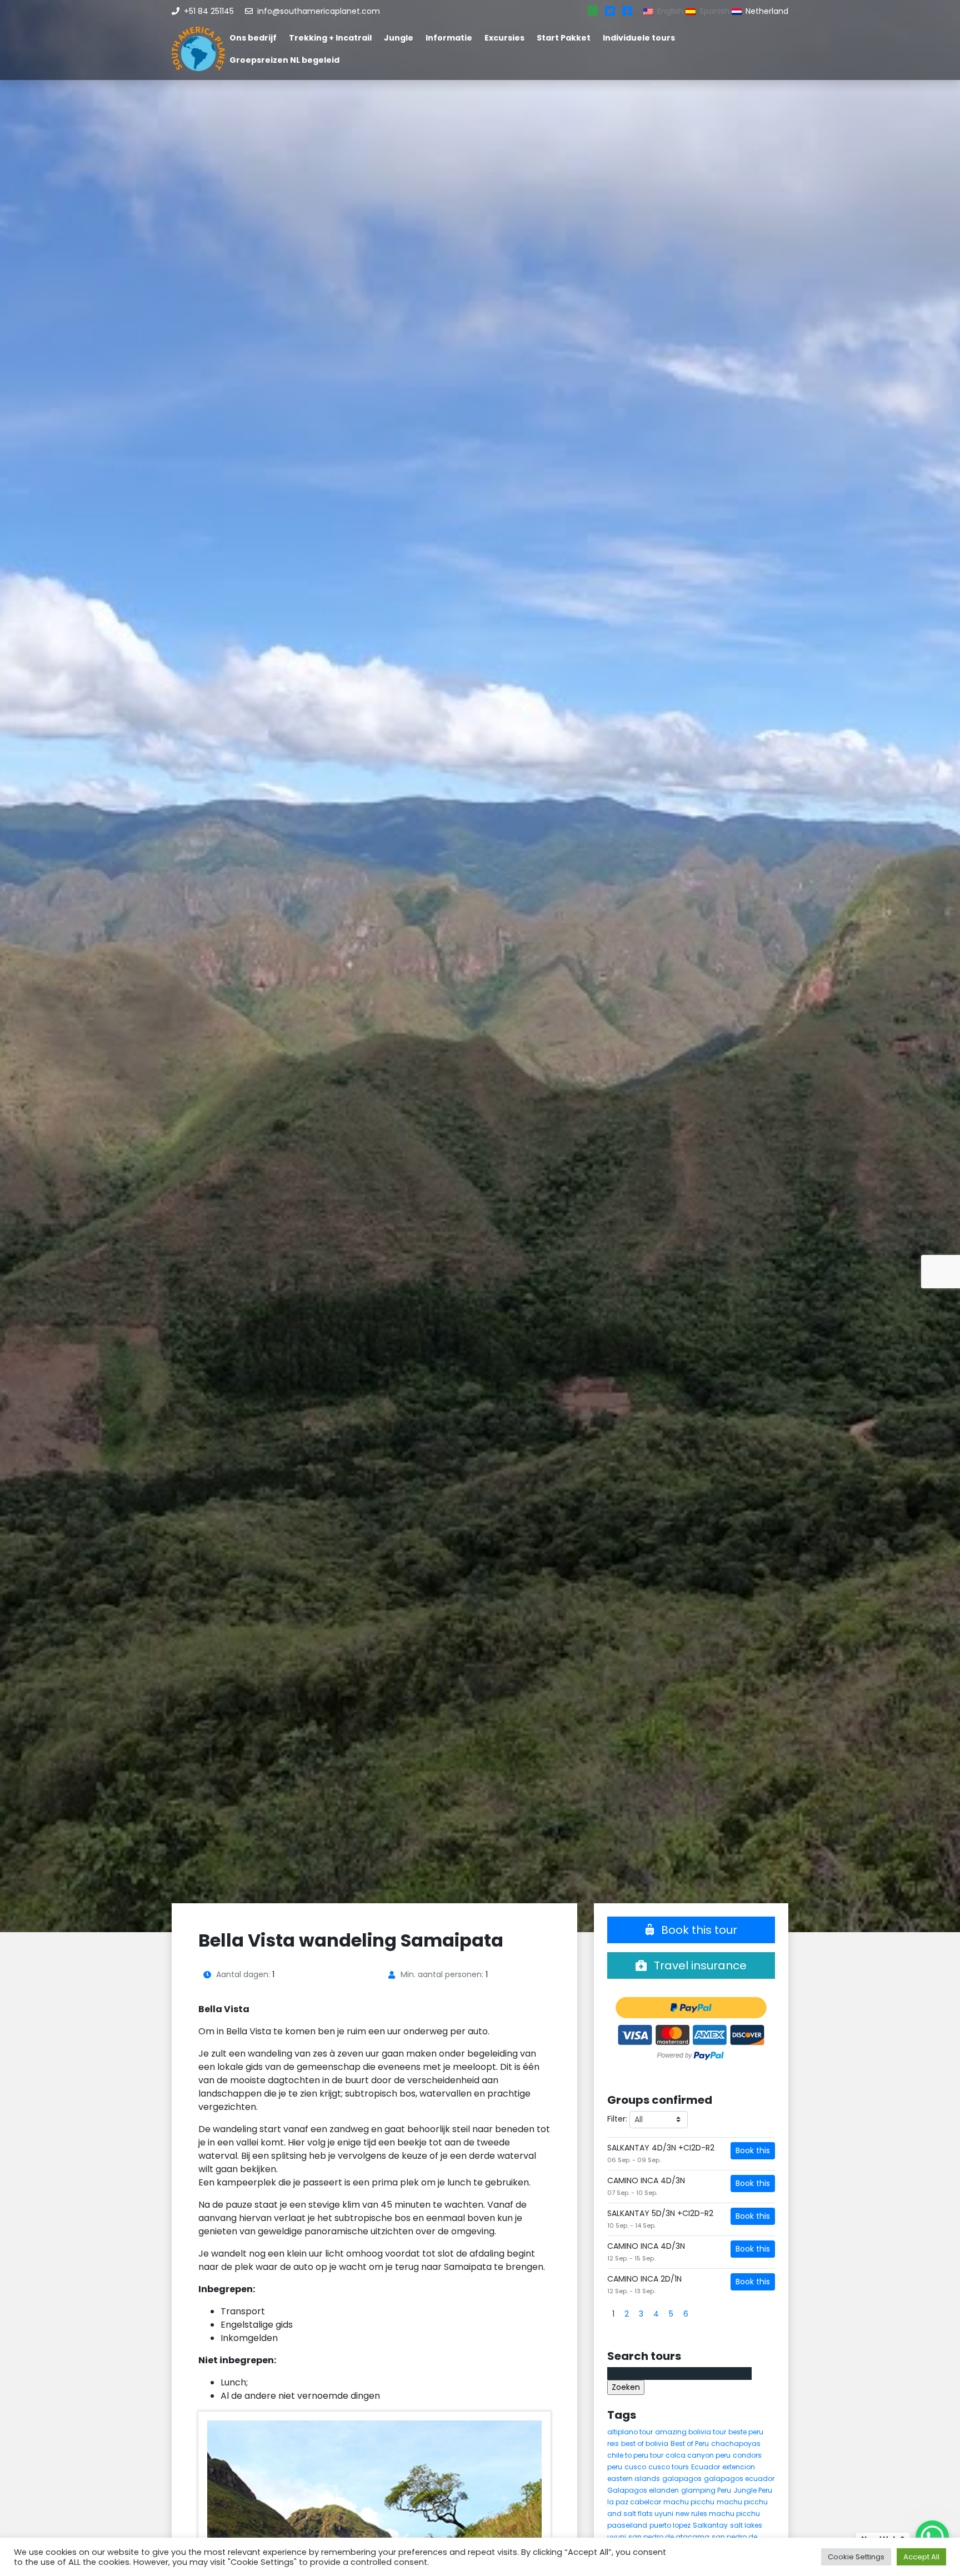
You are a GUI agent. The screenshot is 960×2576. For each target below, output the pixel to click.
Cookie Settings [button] (856, 2557)
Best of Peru (690, 2444)
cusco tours (669, 2467)
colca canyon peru (698, 2455)
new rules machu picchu (718, 2514)
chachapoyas (736, 2444)
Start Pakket (564, 38)
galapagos (682, 2479)
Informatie (449, 38)
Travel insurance (699, 1965)
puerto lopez (670, 2525)
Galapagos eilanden (643, 2490)
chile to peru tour (635, 2455)
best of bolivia (645, 2444)
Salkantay (710, 2525)
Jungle (399, 38)
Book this (753, 2150)
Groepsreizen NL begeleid (284, 60)
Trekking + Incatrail (330, 38)
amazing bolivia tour (691, 2432)
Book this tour (698, 1930)
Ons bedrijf (253, 38)
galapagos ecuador (739, 2479)
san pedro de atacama (669, 2537)
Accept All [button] (921, 2557)
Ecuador (706, 2467)
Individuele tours (639, 38)
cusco (635, 2467)
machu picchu (689, 2502)
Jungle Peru (753, 2490)
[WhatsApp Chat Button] (932, 2537)
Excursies (504, 38)
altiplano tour (630, 2432)
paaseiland (627, 2525)
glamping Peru (706, 2490)
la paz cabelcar (634, 2502)
